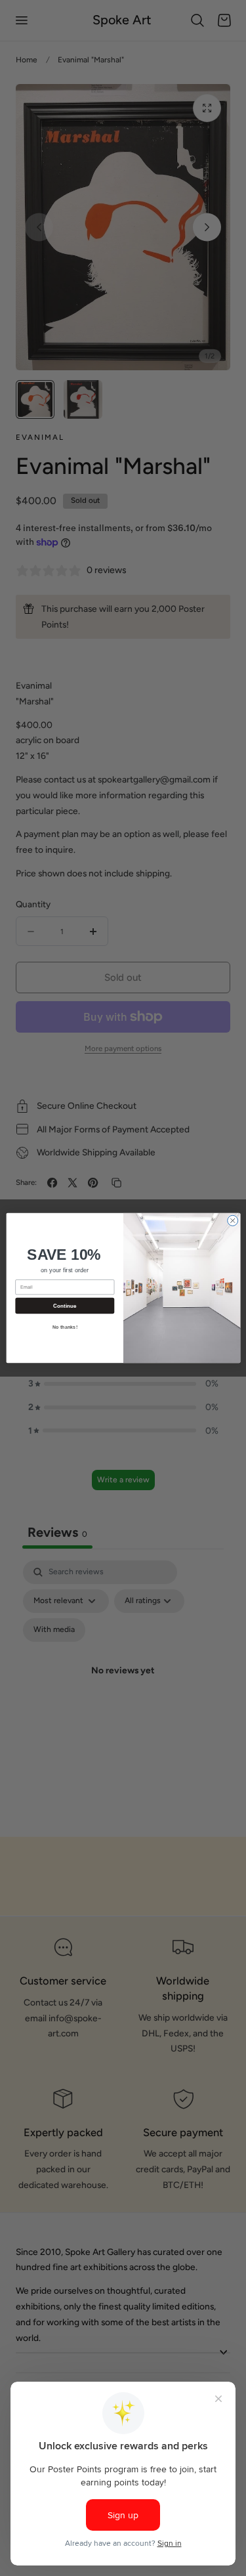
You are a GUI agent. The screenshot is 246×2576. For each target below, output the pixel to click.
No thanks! (64, 1327)
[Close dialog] (232, 1220)
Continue (64, 1306)
